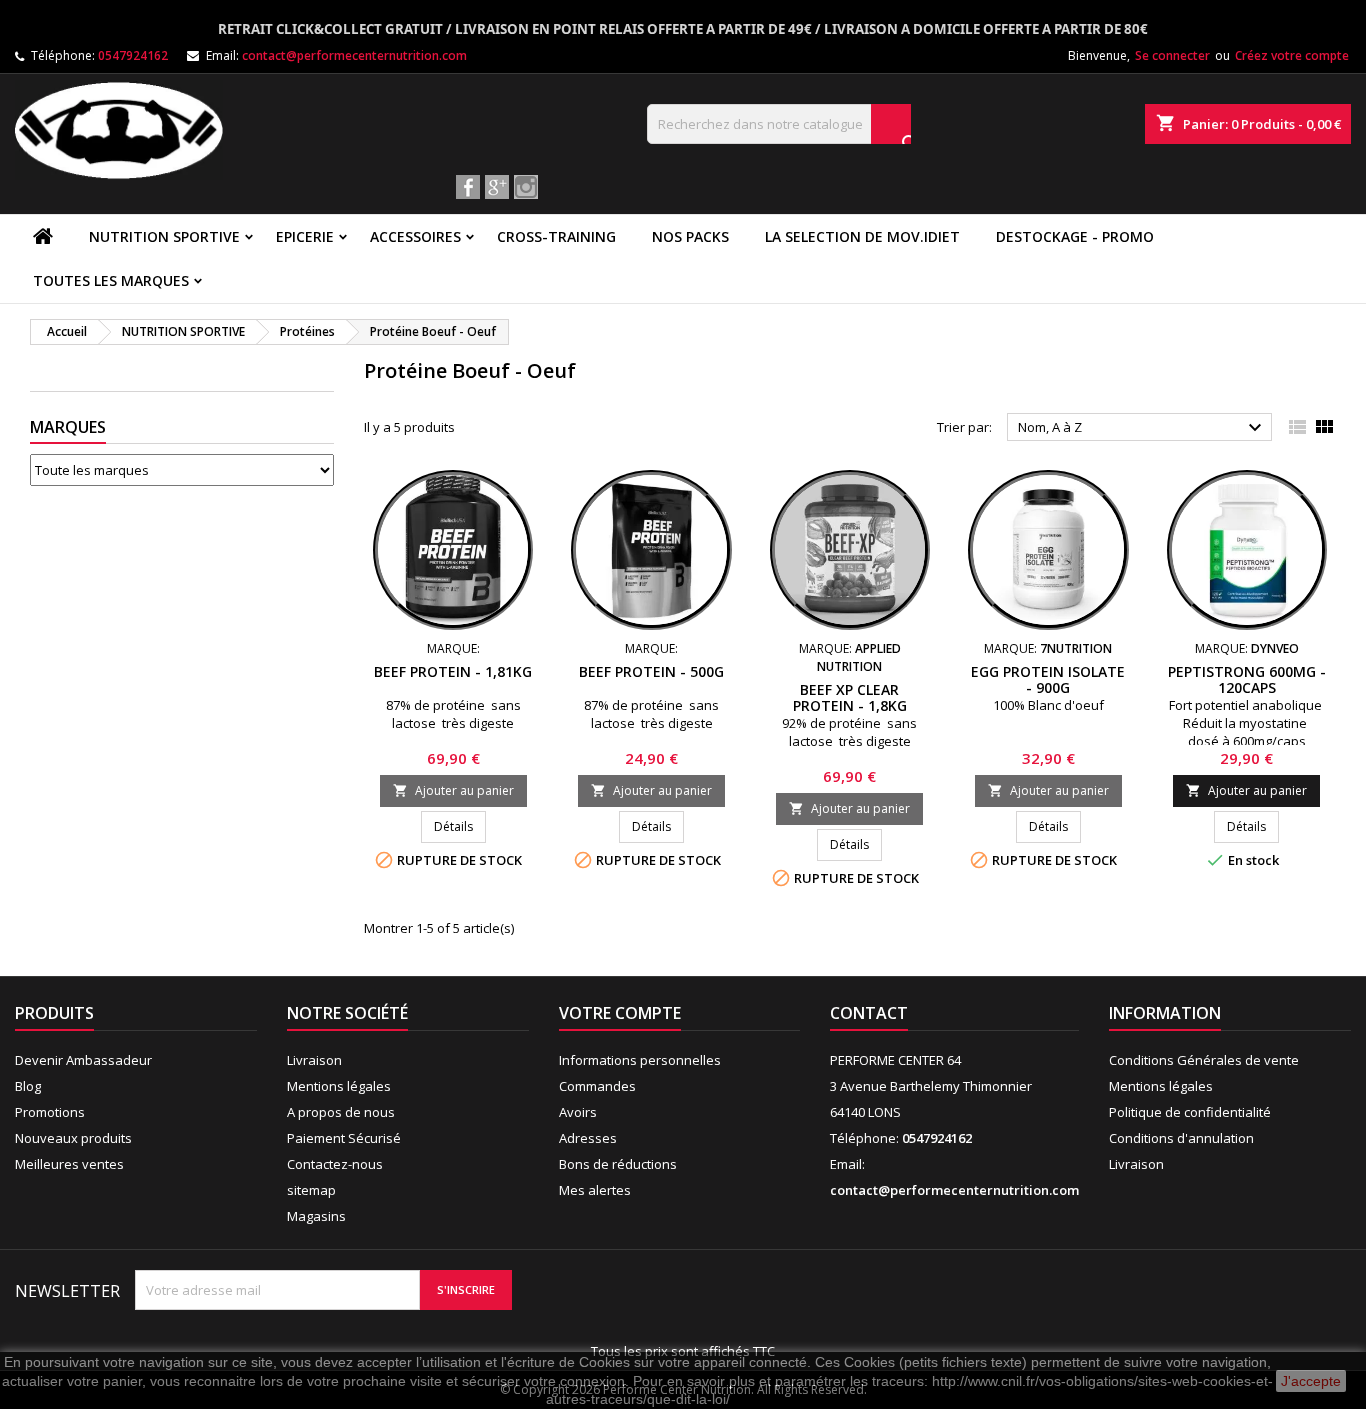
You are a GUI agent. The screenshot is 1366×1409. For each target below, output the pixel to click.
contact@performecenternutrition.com (354, 55)
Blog (28, 1086)
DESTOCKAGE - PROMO (1075, 236)
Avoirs (578, 1112)
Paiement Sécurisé (344, 1138)
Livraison (314, 1060)
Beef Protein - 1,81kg (453, 671)
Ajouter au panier (453, 790)
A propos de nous (341, 1112)
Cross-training (556, 236)
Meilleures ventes (69, 1164)
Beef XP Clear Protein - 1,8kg (850, 697)
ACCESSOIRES (415, 236)
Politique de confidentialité (1190, 1112)
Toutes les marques (111, 280)
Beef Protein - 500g (651, 671)
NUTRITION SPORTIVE (164, 236)
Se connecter (1172, 55)
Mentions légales (339, 1086)
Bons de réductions (618, 1164)
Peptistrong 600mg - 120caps (1247, 679)
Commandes (597, 1086)
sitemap (311, 1190)
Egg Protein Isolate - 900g (1048, 679)
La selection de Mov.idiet (862, 236)
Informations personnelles (640, 1060)
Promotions (50, 1112)
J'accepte (1311, 1381)
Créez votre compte (1292, 55)
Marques (68, 427)
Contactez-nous (335, 1164)
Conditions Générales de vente (1204, 1060)
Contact (869, 1013)
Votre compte (620, 1013)
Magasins (316, 1216)
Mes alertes (595, 1190)
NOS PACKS (690, 236)
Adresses (588, 1138)
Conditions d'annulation (1181, 1138)
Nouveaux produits (73, 1138)
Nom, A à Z (1142, 428)
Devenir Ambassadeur (83, 1060)
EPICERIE (305, 236)
